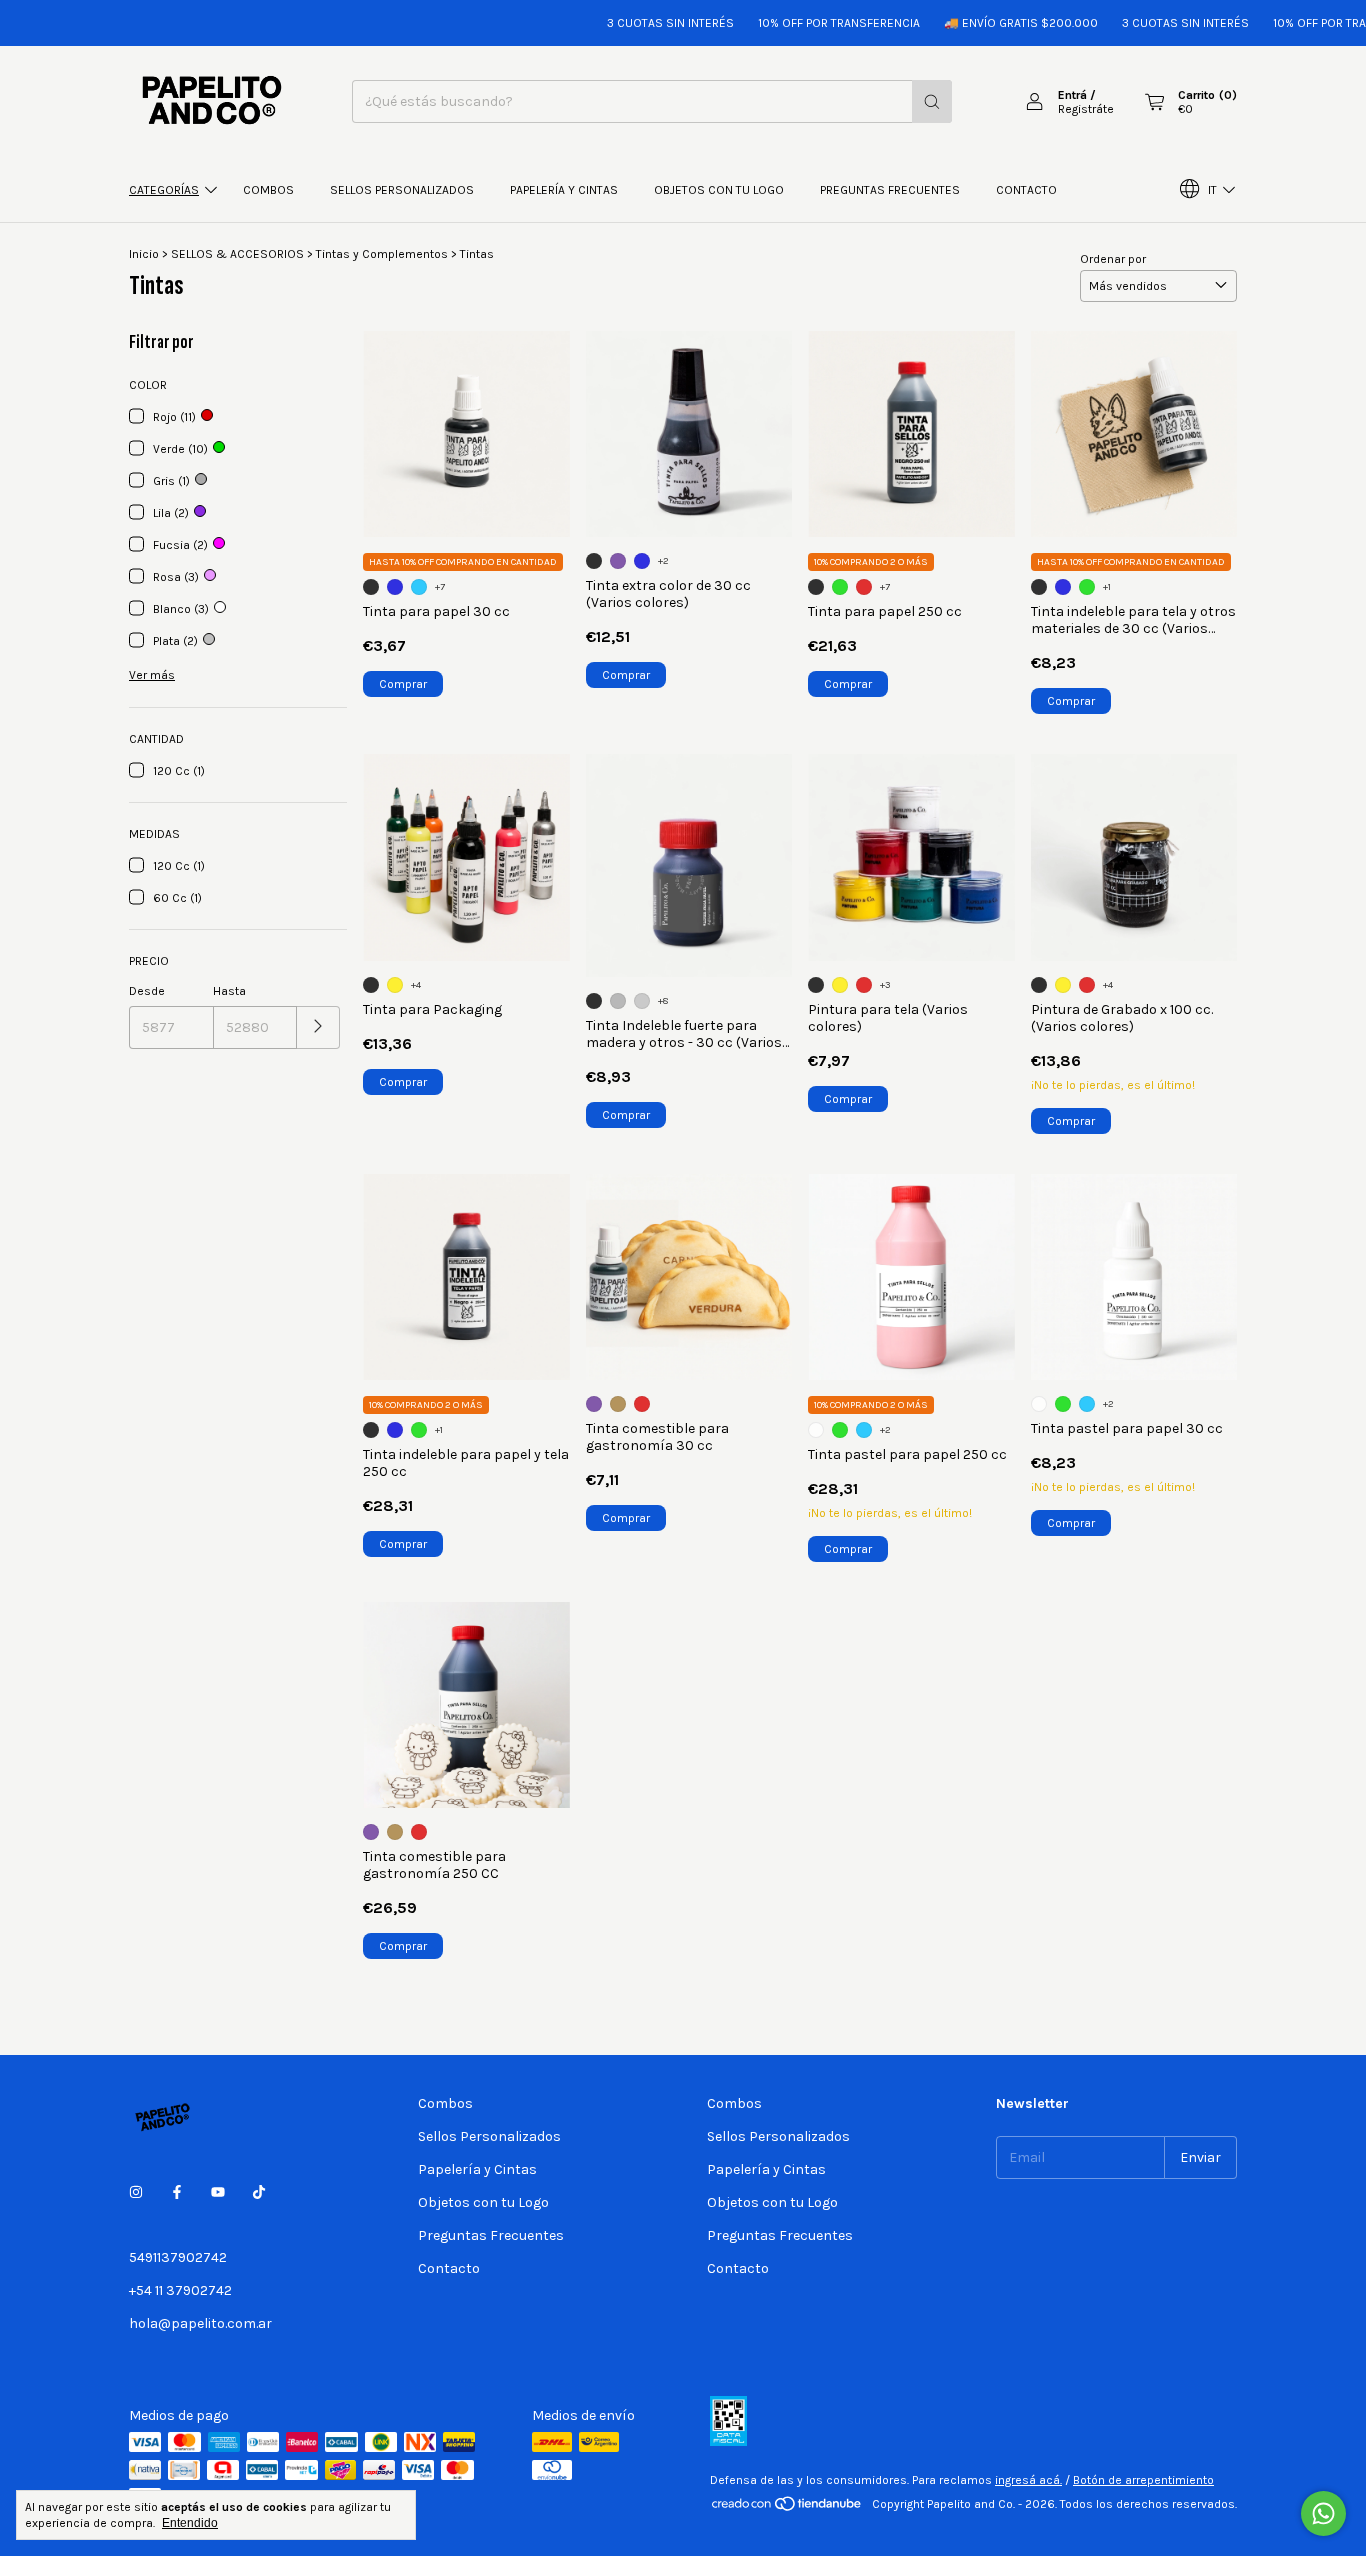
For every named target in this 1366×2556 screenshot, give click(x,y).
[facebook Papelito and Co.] (177, 2192)
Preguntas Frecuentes (890, 190)
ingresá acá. (1028, 2480)
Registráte (1086, 109)
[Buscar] (932, 101)
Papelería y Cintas (564, 190)
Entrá (1072, 95)
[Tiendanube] (787, 2509)
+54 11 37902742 (180, 2290)
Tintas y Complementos (382, 254)
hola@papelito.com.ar (200, 2323)
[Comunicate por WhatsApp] (1323, 2513)
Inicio (144, 254)
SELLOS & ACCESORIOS (237, 254)
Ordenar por (1113, 259)
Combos (268, 190)
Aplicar (318, 1027)
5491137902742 (178, 2257)
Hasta (229, 991)
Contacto (1026, 190)
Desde (147, 991)
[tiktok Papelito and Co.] (259, 2192)
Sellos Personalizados (402, 190)
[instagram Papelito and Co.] (136, 2192)
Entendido (190, 2523)
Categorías (164, 190)
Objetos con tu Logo (719, 190)
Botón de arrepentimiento (1143, 2480)
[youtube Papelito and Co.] (218, 2192)
